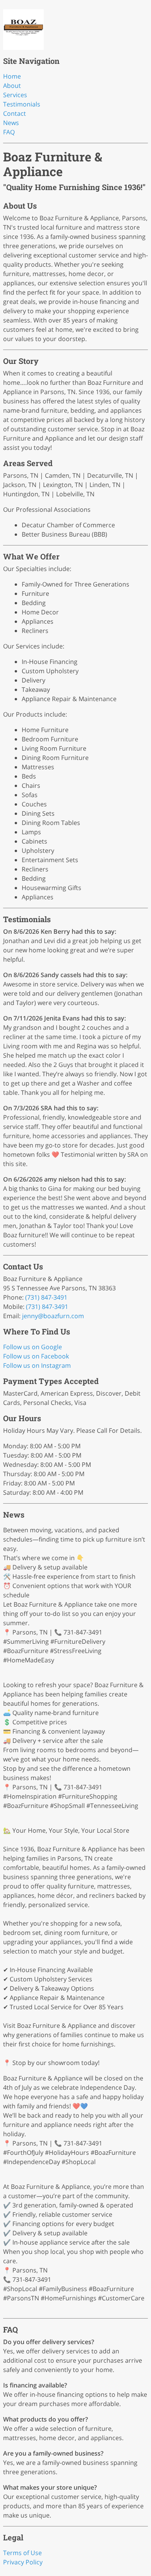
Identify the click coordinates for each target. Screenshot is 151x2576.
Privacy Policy (23, 2562)
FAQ (9, 132)
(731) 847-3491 (46, 1297)
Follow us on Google (33, 1347)
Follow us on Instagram (37, 1365)
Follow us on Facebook (36, 1356)
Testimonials (22, 104)
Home (12, 76)
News (11, 123)
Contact (15, 113)
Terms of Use (22, 2553)
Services (15, 95)
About (12, 86)
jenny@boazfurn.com (53, 1316)
